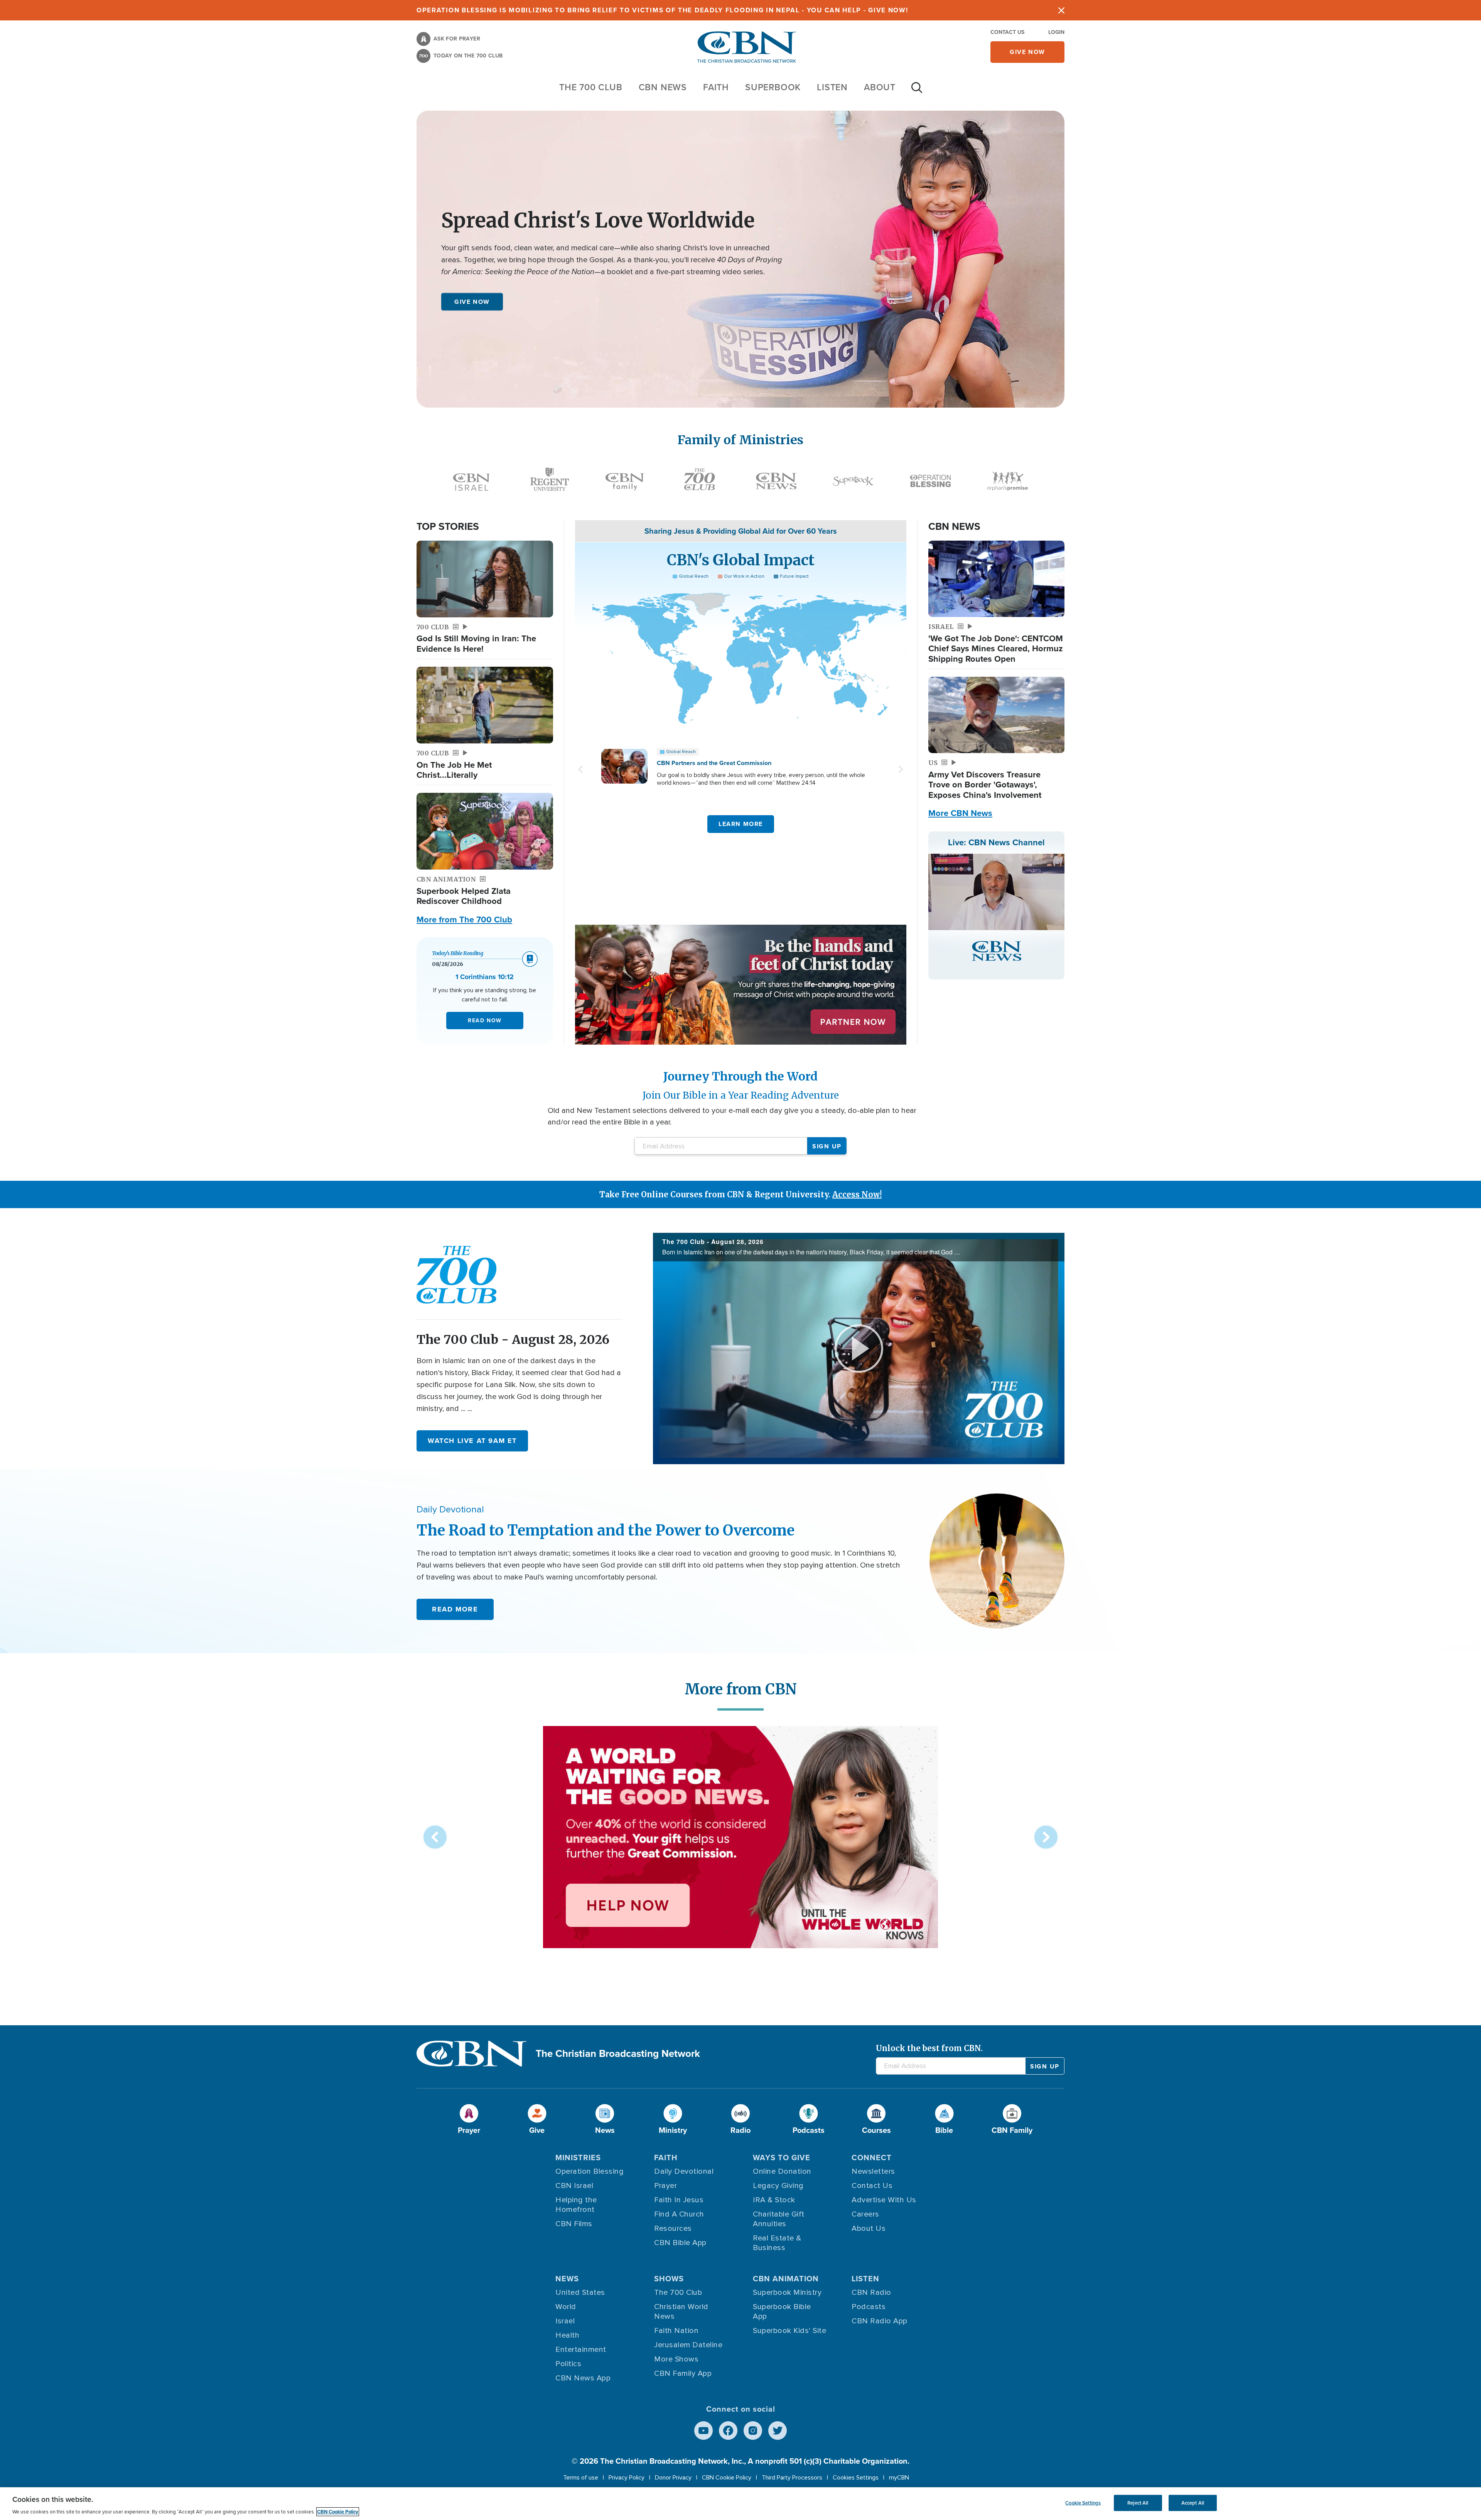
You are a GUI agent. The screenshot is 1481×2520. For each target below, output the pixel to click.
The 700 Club (591, 87)
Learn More (741, 824)
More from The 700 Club (464, 920)
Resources (673, 2228)
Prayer (665, 2186)
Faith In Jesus (679, 2200)
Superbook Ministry (787, 2292)
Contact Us (1007, 32)
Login (1056, 32)
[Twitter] (778, 2431)
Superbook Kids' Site (789, 2331)
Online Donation (782, 2171)
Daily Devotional (684, 2171)
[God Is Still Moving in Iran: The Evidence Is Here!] (485, 579)
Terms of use (581, 2478)
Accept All (1193, 2503)
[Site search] (917, 91)
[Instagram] (753, 2431)
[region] (740, 2504)
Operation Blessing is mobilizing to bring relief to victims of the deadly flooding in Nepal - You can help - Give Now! (662, 10)
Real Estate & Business (777, 2243)
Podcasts (869, 2307)
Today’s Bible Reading (458, 953)
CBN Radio (871, 2292)
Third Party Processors (792, 2478)
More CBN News (960, 813)
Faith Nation (676, 2331)
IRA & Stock (774, 2200)
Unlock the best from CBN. (929, 2048)
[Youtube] (703, 2431)
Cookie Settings (1083, 2503)
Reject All (1138, 2503)
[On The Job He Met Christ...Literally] (485, 705)
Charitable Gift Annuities (779, 2219)
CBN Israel (574, 2186)
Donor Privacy (673, 2478)
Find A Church (679, 2214)
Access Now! (857, 1194)
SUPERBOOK (773, 87)
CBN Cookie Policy (727, 2478)
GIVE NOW (472, 302)
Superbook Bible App (782, 2312)
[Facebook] (728, 2431)
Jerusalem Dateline (688, 2345)
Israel (565, 2321)
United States (580, 2292)
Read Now (485, 1021)
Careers (865, 2214)
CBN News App (583, 2378)
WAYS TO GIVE (782, 2158)
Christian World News (681, 2312)
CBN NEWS (663, 87)
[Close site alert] (1061, 10)
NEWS (567, 2279)
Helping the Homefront (576, 2205)
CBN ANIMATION (786, 2279)
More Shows (676, 2359)
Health (567, 2335)
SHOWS (669, 2279)
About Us (869, 2228)
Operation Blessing (590, 2171)
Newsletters (873, 2171)
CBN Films (574, 2224)
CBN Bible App (680, 2243)
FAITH (716, 87)
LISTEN (832, 87)
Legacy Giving (778, 2186)
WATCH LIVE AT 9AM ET (472, 1441)
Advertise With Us (884, 2200)
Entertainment (581, 2350)
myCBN (899, 2478)
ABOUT (880, 87)
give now (1027, 52)
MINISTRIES (578, 2158)
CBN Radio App (880, 2321)
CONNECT (872, 2158)
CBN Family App (683, 2373)
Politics (568, 2364)
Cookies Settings (856, 2478)
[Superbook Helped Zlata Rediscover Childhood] (485, 831)
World (566, 2307)
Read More (455, 1609)
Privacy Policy (627, 2478)
